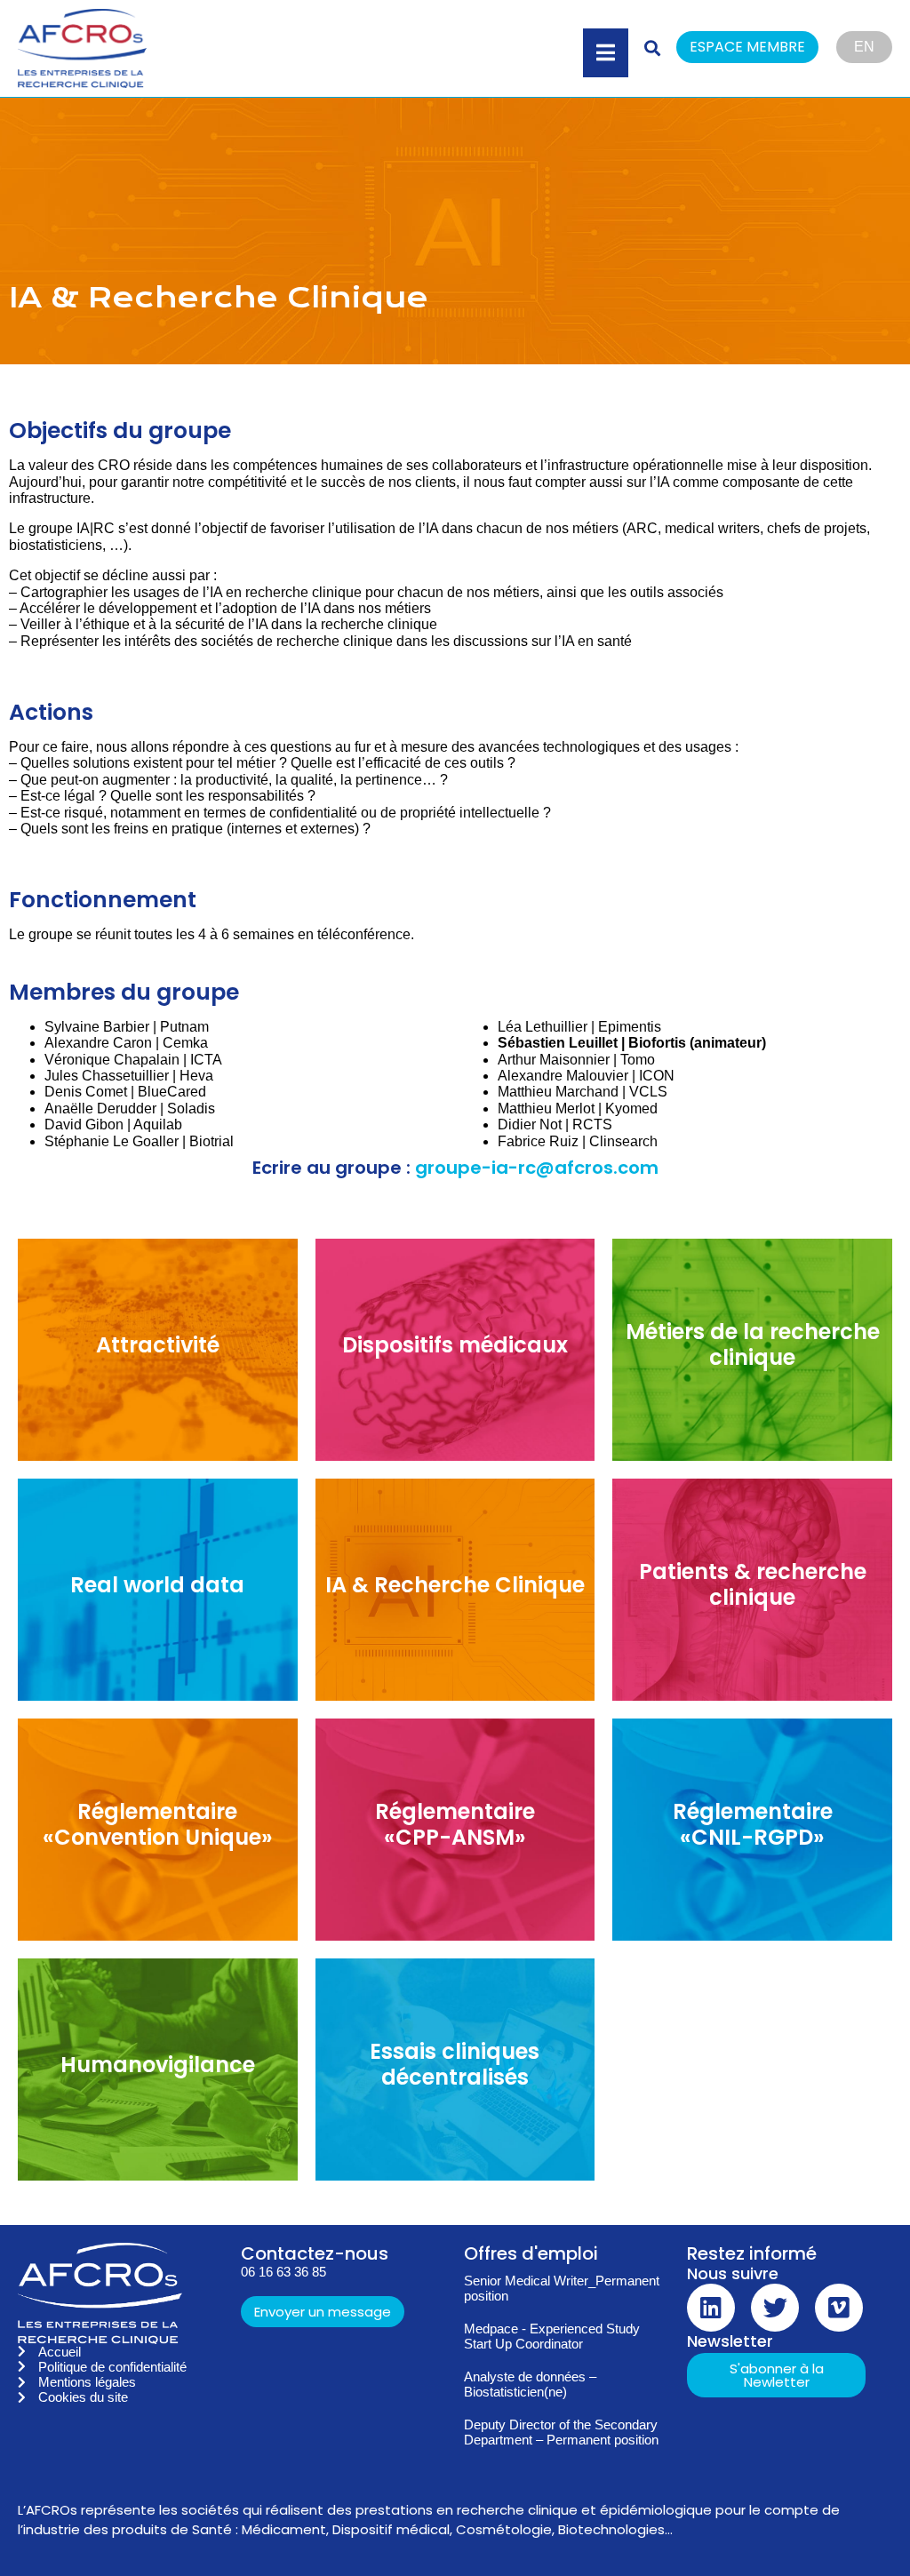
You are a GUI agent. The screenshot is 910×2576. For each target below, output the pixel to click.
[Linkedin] (711, 2308)
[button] (756, 48)
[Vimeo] (839, 2308)
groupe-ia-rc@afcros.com (537, 1168)
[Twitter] (775, 2308)
